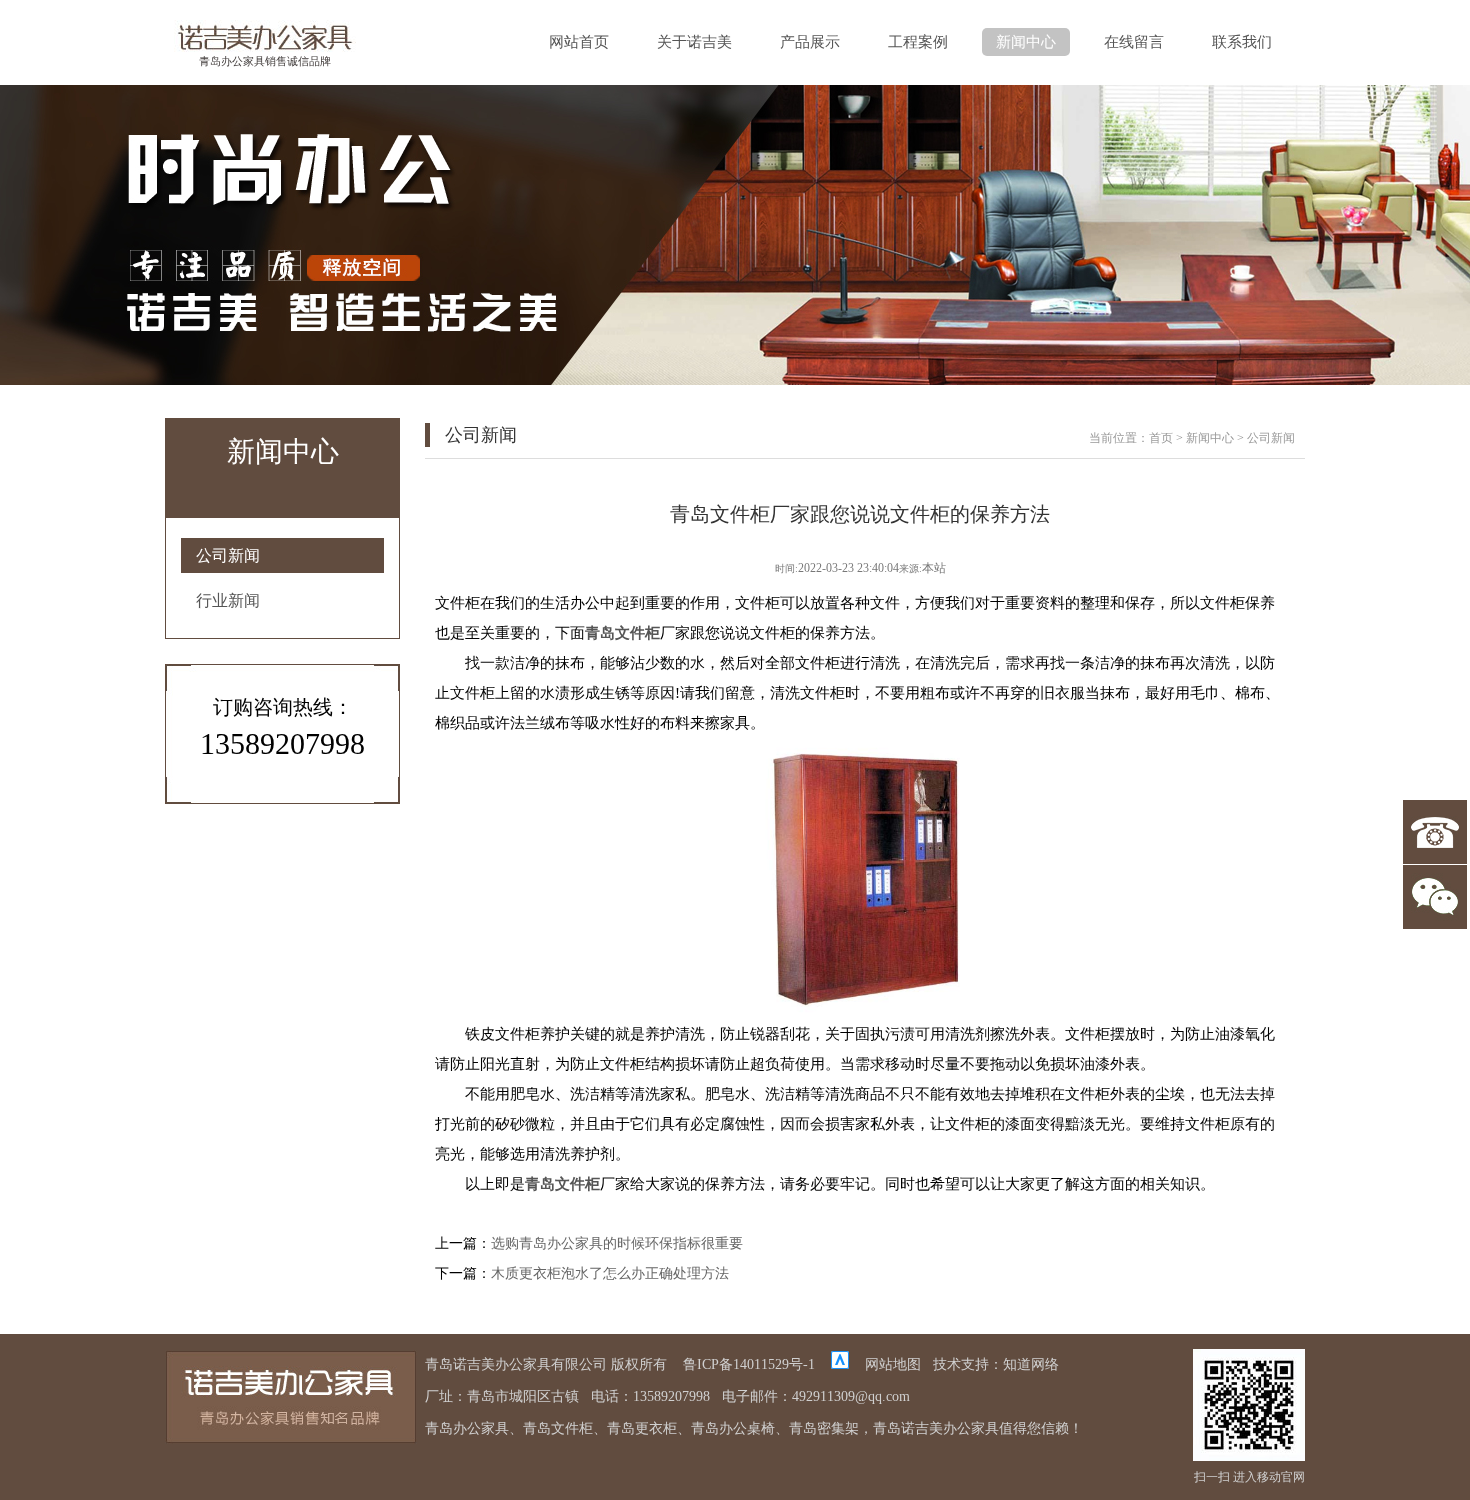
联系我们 (1242, 42)
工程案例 (918, 42)
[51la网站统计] (840, 1364)
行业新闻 (228, 600)
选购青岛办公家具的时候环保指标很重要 (617, 1243)
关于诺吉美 (694, 42)
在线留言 (1134, 42)
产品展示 (810, 42)
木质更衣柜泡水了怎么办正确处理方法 (610, 1273)
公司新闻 (228, 555)
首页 (1161, 438)
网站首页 (579, 42)
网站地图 (893, 1364)
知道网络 (1031, 1364)
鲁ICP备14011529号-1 (749, 1364)
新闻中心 (1026, 42)
